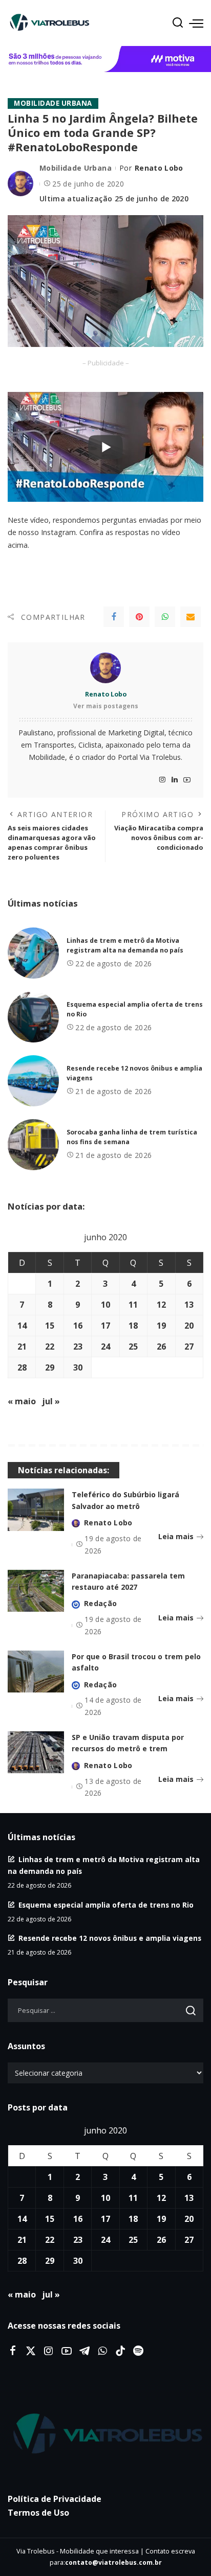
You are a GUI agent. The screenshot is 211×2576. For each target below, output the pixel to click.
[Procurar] (178, 23)
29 (50, 1367)
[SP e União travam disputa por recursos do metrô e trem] (36, 1753)
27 (189, 1347)
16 (78, 1326)
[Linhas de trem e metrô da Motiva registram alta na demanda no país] (33, 953)
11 (133, 1305)
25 (133, 1347)
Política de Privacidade (55, 2499)
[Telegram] (85, 2351)
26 (161, 1347)
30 (78, 1367)
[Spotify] (138, 2351)
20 (189, 1326)
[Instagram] (162, 780)
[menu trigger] (196, 23)
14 (22, 1326)
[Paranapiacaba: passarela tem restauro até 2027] (36, 1591)
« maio (22, 1401)
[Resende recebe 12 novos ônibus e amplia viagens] (33, 1081)
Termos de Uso (38, 2513)
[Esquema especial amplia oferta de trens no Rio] (33, 1017)
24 (105, 1347)
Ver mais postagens (106, 706)
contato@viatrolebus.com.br (113, 2562)
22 (50, 1347)
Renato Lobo (159, 168)
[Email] (191, 617)
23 (78, 1347)
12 (161, 1305)
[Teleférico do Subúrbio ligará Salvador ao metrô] (36, 1510)
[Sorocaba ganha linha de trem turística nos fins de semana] (33, 1145)
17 (105, 1326)
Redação (100, 1603)
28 (22, 1367)
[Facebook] (114, 617)
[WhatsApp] (165, 617)
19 (161, 1326)
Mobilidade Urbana (53, 103)
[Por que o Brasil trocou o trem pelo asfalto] (36, 1672)
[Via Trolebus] (105, 2434)
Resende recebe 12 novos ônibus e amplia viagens (110, 1938)
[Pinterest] (139, 617)
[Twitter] (31, 2351)
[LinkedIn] (175, 780)
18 (133, 1326)
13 (189, 1305)
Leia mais (176, 1536)
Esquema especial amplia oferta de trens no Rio (106, 1905)
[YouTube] (187, 780)
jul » (51, 1401)
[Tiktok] (120, 2351)
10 (105, 1305)
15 (50, 1326)
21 (22, 1347)
